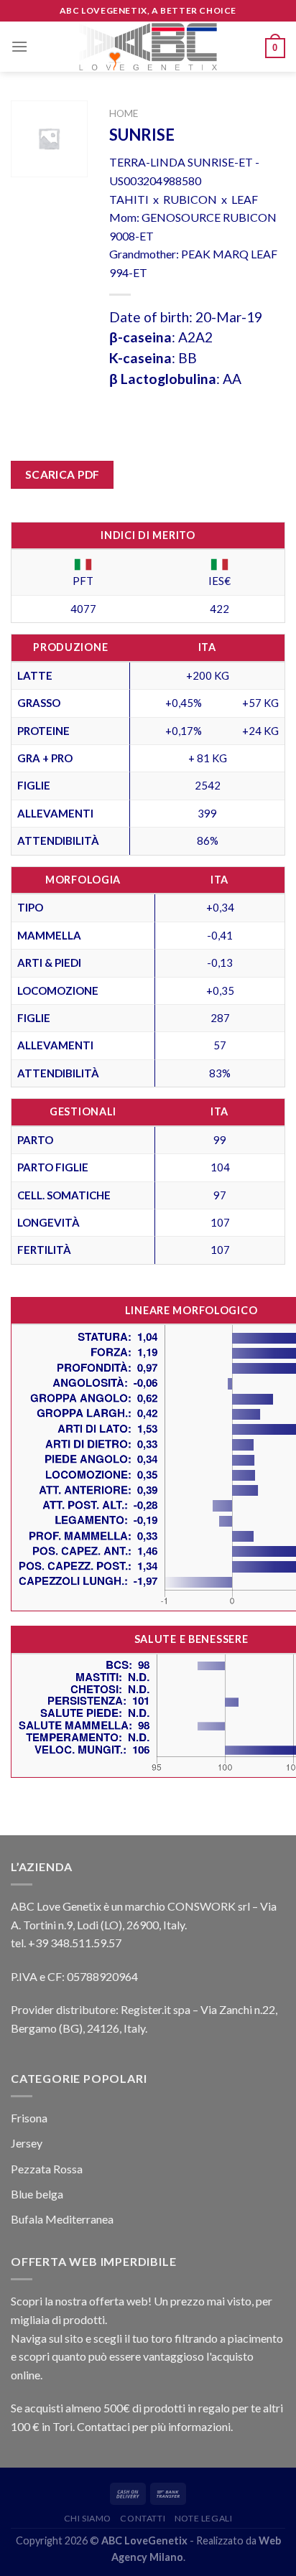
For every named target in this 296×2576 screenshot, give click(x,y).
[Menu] (19, 46)
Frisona (29, 2118)
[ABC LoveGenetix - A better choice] (148, 47)
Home (124, 113)
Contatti (143, 2518)
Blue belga (37, 2194)
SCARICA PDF (63, 474)
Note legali (204, 2518)
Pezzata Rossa (47, 2169)
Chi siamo (88, 2518)
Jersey (27, 2143)
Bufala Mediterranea (62, 2219)
